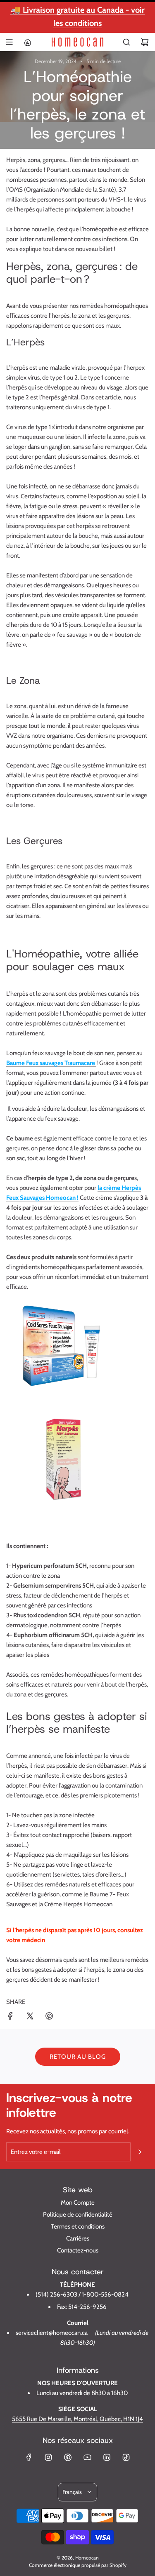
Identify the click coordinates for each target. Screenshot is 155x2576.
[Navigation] (9, 42)
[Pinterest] (68, 2457)
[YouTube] (87, 2457)
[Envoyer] (140, 2152)
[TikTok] (126, 2457)
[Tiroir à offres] (27, 42)
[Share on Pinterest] (49, 2017)
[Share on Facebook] (10, 2017)
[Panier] (145, 42)
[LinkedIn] (107, 2457)
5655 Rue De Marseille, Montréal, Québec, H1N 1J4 (77, 2419)
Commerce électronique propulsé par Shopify (78, 2565)
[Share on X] (30, 2017)
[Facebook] (29, 2457)
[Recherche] (126, 42)
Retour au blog (78, 2057)
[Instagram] (48, 2457)
